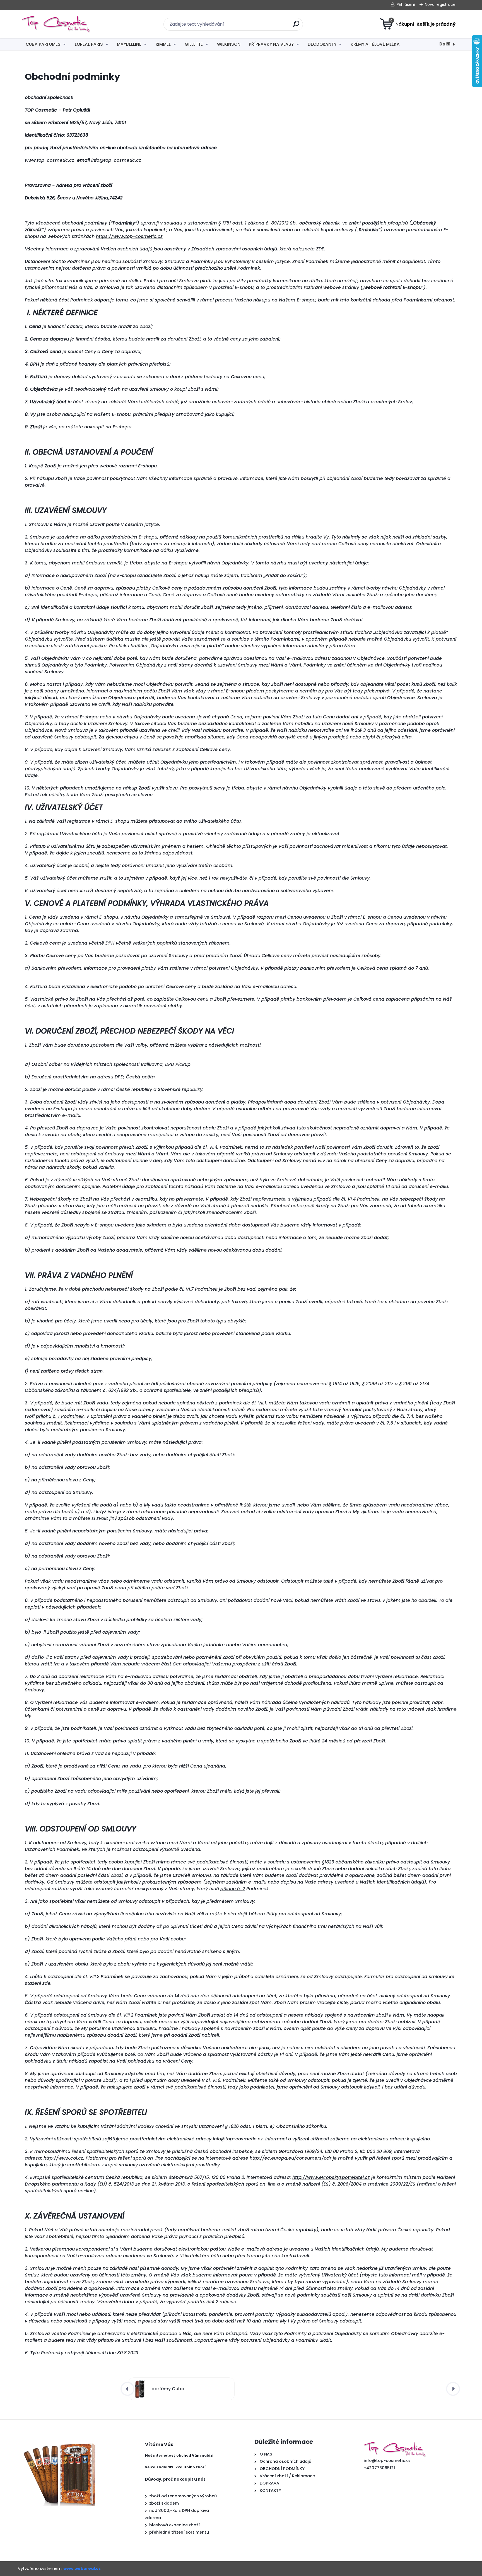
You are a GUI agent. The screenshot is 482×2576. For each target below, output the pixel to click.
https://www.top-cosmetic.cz (129, 236)
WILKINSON (229, 44)
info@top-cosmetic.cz (116, 160)
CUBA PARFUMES (43, 44)
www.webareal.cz (82, 2568)
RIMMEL (163, 44)
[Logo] (56, 24)
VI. (214, 1147)
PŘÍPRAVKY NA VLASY (271, 44)
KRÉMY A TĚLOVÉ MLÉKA (375, 44)
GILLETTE (194, 44)
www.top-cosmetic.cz (50, 160)
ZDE (320, 249)
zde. (47, 1983)
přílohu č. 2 (233, 1889)
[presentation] (127, 2389)
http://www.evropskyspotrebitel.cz (331, 2177)
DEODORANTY (322, 44)
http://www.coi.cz (63, 2158)
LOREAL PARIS (89, 44)
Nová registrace (440, 4)
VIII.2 (128, 2015)
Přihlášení (406, 4)
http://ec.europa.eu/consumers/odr (291, 2158)
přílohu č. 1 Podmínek (60, 1416)
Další (445, 44)
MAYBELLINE (129, 44)
